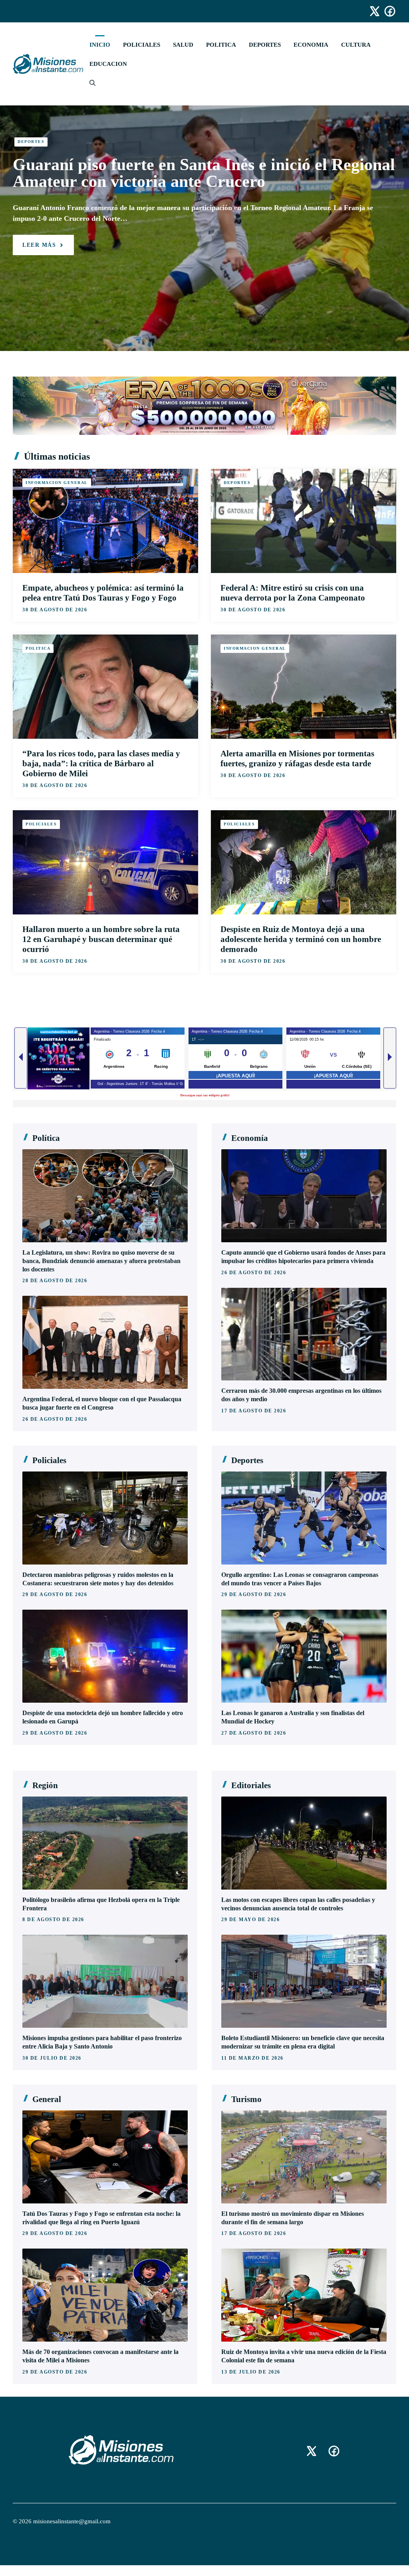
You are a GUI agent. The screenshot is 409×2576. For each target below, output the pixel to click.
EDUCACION (108, 64)
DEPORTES (265, 45)
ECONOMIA (311, 45)
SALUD (183, 45)
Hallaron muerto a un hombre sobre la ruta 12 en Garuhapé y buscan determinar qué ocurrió (101, 939)
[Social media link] (371, 11)
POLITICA (221, 45)
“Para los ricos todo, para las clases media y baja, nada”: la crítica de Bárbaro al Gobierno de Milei (101, 763)
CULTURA (356, 45)
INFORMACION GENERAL (57, 483)
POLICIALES (142, 45)
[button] (89, 83)
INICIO (100, 45)
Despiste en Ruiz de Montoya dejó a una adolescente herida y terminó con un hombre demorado (301, 939)
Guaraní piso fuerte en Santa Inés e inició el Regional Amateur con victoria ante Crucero (204, 173)
